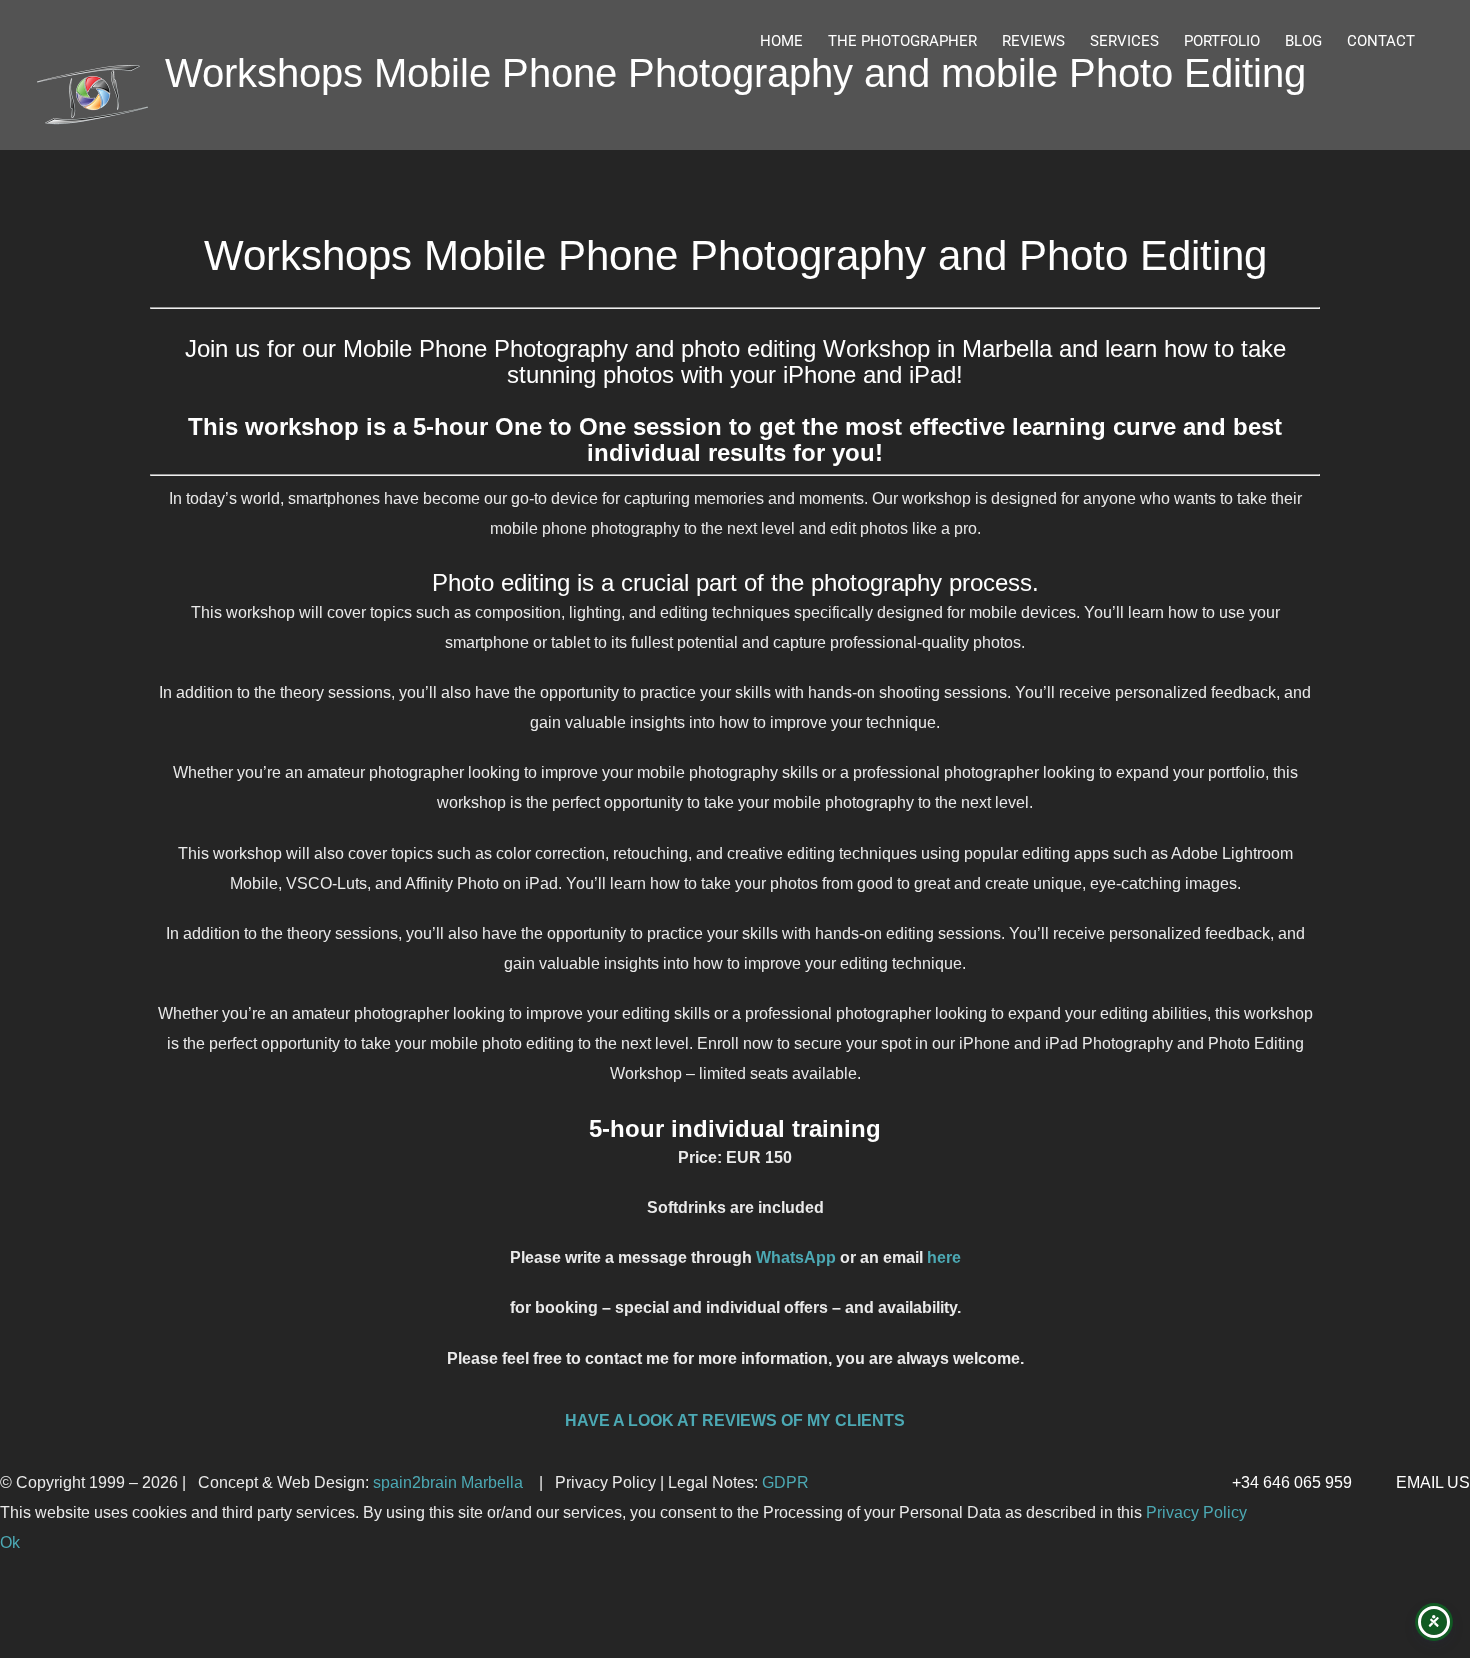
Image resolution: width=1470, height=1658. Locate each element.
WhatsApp (796, 1257)
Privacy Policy (1196, 1512)
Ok (10, 1542)
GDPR (785, 1482)
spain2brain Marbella (450, 1482)
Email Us (1429, 1482)
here (944, 1257)
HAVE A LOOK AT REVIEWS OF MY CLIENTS (735, 1420)
